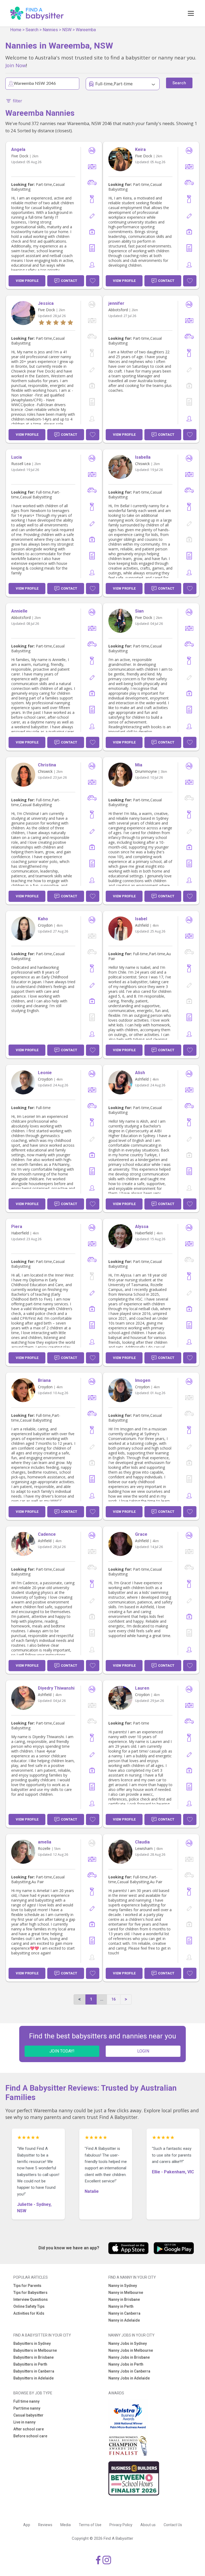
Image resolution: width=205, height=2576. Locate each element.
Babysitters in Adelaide (33, 2378)
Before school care (30, 2436)
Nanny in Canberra (124, 2313)
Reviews (45, 2525)
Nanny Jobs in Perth (126, 2364)
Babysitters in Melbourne (35, 2350)
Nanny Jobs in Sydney (128, 2343)
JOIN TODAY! (62, 2051)
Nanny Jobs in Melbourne (131, 2350)
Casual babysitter (28, 2415)
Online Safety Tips (29, 2306)
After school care (29, 2429)
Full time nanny (26, 2401)
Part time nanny (27, 2408)
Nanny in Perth (121, 2306)
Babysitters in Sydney (32, 2343)
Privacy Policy (121, 2525)
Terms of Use (90, 2525)
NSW (67, 30)
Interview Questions (31, 2299)
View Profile (27, 281)
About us (148, 2525)
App (27, 2525)
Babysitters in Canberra (34, 2371)
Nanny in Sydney (123, 2286)
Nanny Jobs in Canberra (129, 2371)
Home (16, 30)
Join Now (16, 65)
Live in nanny (24, 2422)
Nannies (50, 30)
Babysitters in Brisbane (33, 2357)
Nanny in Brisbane (124, 2299)
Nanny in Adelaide (124, 2320)
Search (32, 30)
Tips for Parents (27, 2286)
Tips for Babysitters (30, 2293)
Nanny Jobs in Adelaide (129, 2378)
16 (113, 1999)
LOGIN (143, 2051)
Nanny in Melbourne (126, 2293)
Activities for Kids (29, 2313)
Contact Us (173, 2525)
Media (66, 2525)
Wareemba (86, 30)
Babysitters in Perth (30, 2364)
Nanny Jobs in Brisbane (129, 2357)
